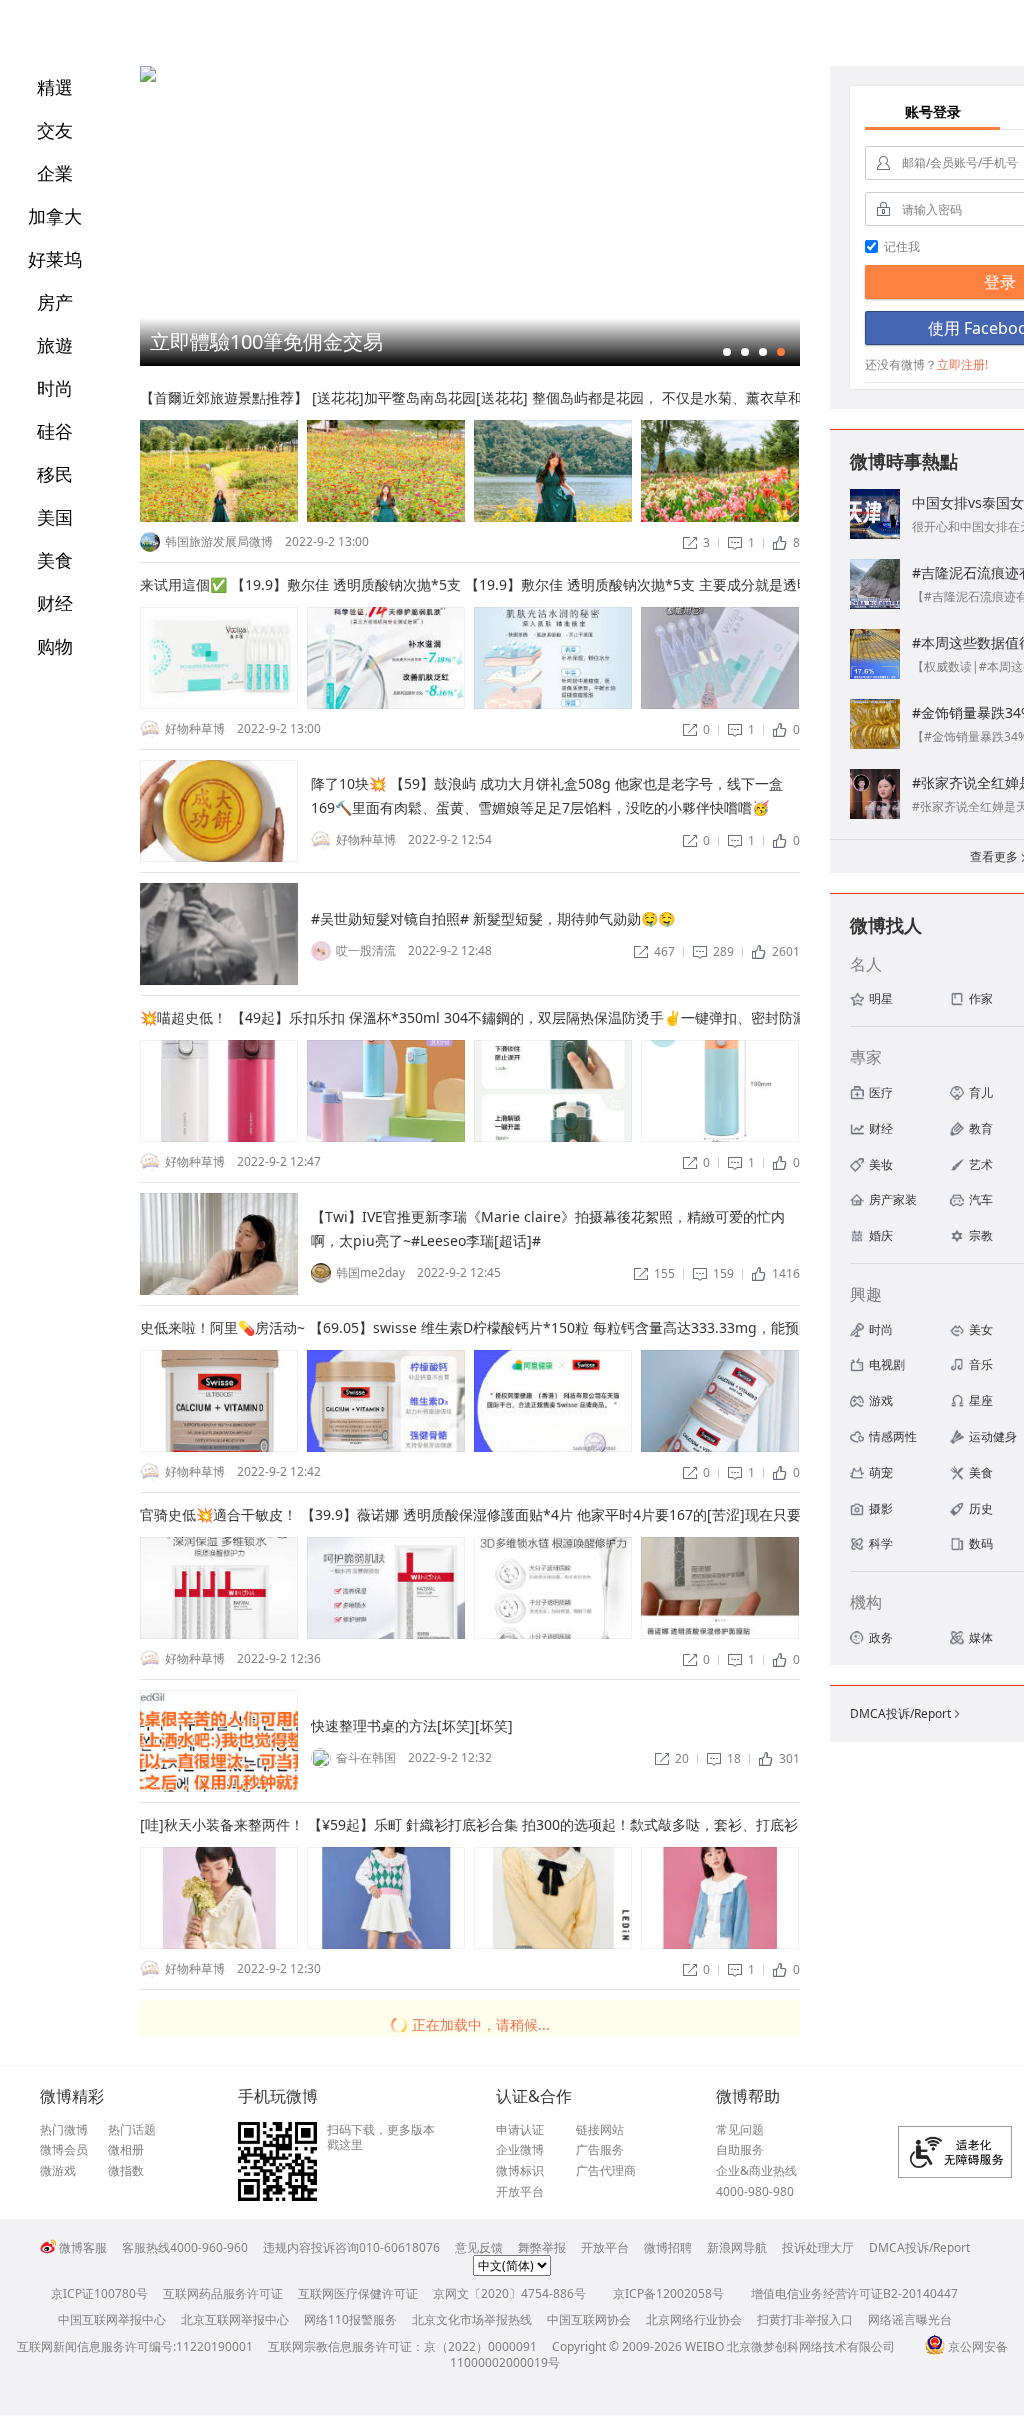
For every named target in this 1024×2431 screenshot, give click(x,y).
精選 (55, 87)
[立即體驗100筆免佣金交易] (148, 77)
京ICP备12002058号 (668, 2293)
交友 (55, 130)
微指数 (126, 2171)
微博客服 (83, 2247)
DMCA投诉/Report (906, 1713)
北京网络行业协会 (694, 2319)
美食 (55, 560)
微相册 (126, 2150)
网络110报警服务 (350, 2319)
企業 (55, 173)
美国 (55, 517)
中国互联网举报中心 (112, 2319)
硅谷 (55, 431)
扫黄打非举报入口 (805, 2319)
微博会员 (64, 2150)
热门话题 (132, 2130)
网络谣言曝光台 (910, 2319)
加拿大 (55, 216)
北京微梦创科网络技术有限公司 (811, 2346)
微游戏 (58, 2171)
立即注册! (962, 364)
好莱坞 (55, 259)
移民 (55, 474)
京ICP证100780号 (99, 2293)
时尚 (55, 388)
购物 (55, 646)
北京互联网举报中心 (235, 2319)
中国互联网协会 (589, 2319)
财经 (55, 603)
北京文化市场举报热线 (472, 2319)
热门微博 (64, 2130)
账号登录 (933, 111)
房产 (55, 302)
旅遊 (55, 345)
